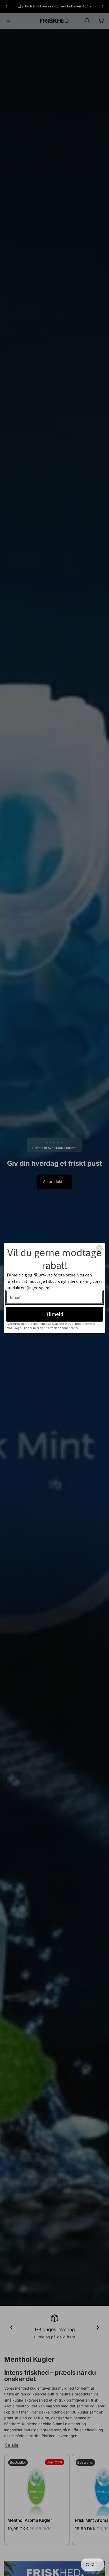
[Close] (99, 1248)
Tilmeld (54, 1314)
